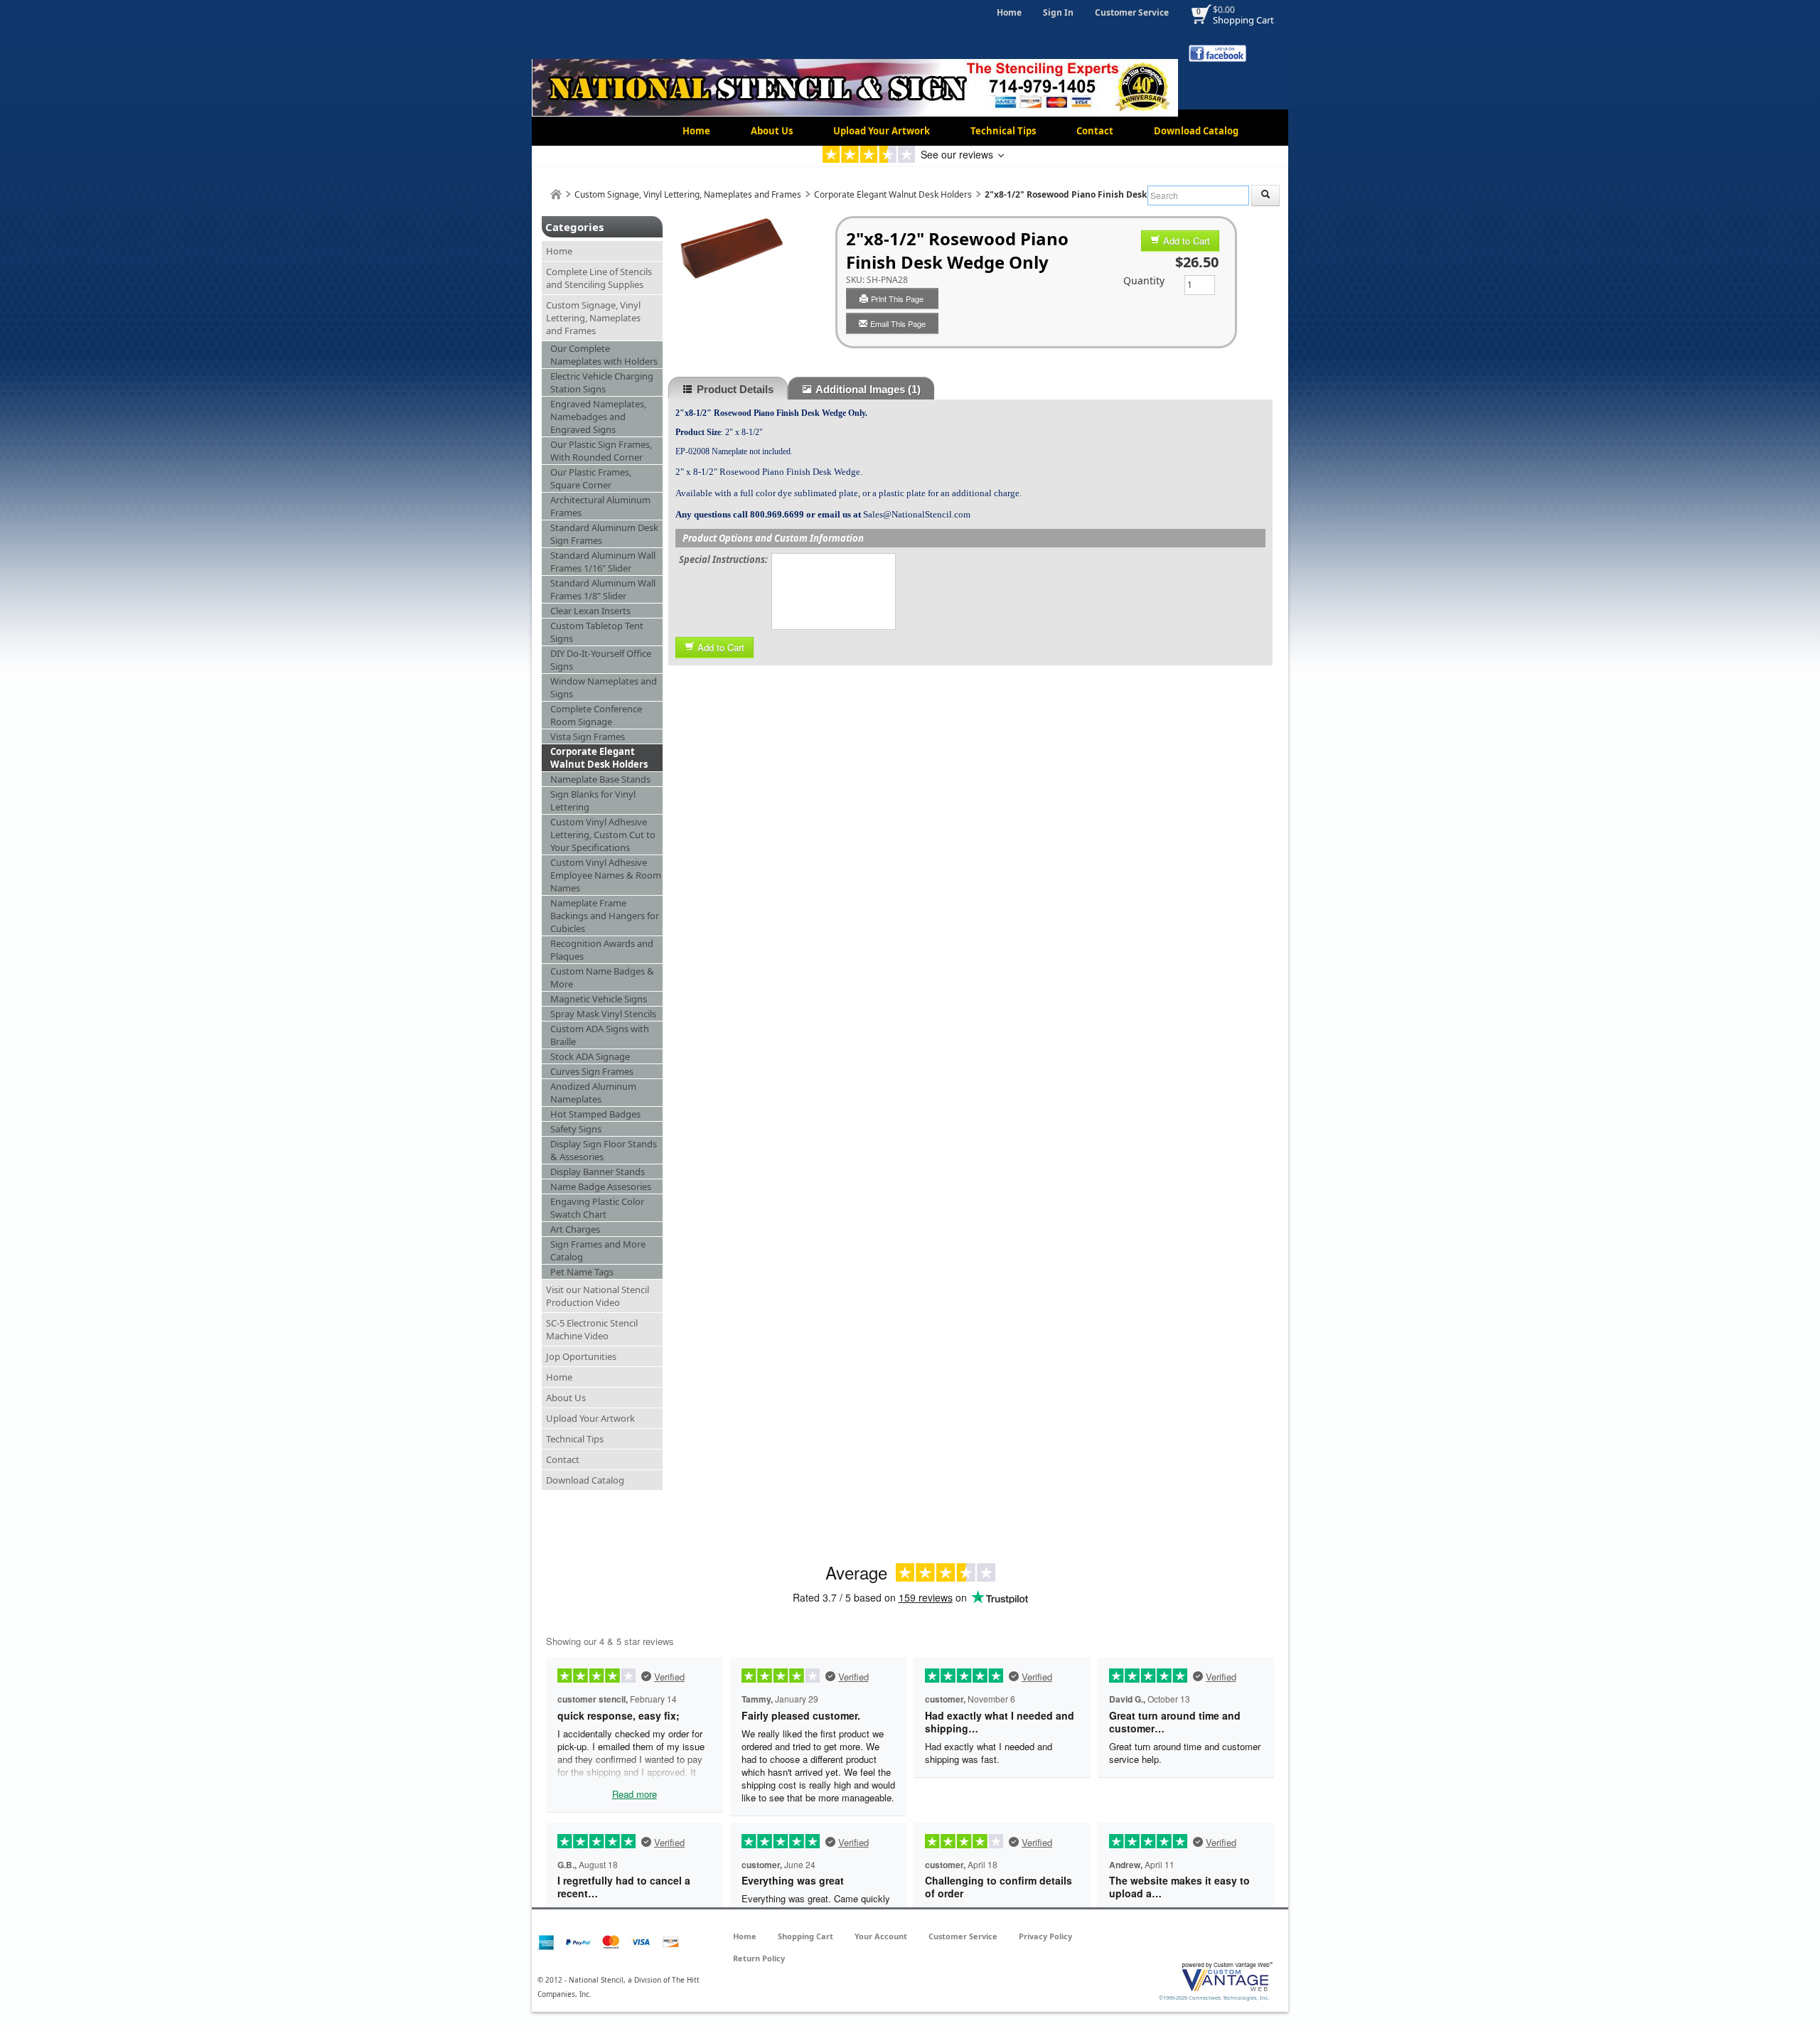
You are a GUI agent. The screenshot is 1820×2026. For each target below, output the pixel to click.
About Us (772, 131)
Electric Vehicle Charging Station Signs (602, 382)
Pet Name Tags (582, 1272)
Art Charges (575, 1229)
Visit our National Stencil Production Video (598, 1296)
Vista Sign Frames (588, 736)
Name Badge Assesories (601, 1186)
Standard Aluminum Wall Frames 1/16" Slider (603, 562)
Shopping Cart (1243, 20)
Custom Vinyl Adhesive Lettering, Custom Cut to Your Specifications (603, 835)
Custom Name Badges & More (602, 977)
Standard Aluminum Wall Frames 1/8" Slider (603, 589)
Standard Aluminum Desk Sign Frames (604, 534)
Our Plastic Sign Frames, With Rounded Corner (601, 451)
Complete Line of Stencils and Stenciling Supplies (599, 278)
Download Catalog (1196, 131)
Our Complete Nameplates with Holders (604, 355)
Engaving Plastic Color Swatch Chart (597, 1208)
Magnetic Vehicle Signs (599, 999)
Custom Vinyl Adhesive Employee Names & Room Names (606, 875)
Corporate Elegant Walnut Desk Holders (893, 194)
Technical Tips (1003, 131)
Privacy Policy (1045, 1936)
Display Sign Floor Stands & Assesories (604, 1150)
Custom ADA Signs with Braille (600, 1035)
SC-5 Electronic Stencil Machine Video (592, 1329)
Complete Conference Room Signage (596, 715)
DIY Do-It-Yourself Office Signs (601, 660)
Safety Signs (576, 1129)
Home (1009, 12)
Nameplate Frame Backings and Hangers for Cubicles (605, 916)
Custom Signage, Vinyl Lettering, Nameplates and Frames (688, 194)
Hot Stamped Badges (595, 1114)
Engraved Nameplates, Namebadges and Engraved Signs (598, 417)
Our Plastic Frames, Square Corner (591, 478)
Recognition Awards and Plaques (602, 950)
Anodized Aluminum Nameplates (593, 1093)
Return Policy (759, 1958)
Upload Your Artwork (882, 131)
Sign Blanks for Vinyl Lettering (593, 800)
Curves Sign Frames (592, 1071)
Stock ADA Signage (590, 1056)
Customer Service (1132, 12)
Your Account (881, 1936)
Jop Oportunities (581, 1356)
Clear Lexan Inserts (590, 611)
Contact (1095, 131)
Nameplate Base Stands (600, 779)
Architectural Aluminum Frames (600, 506)
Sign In (1058, 12)
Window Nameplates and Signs (604, 687)
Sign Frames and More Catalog (598, 1250)
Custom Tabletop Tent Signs (597, 632)
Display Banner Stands (598, 1172)
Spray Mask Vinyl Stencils (603, 1014)
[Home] (556, 194)
